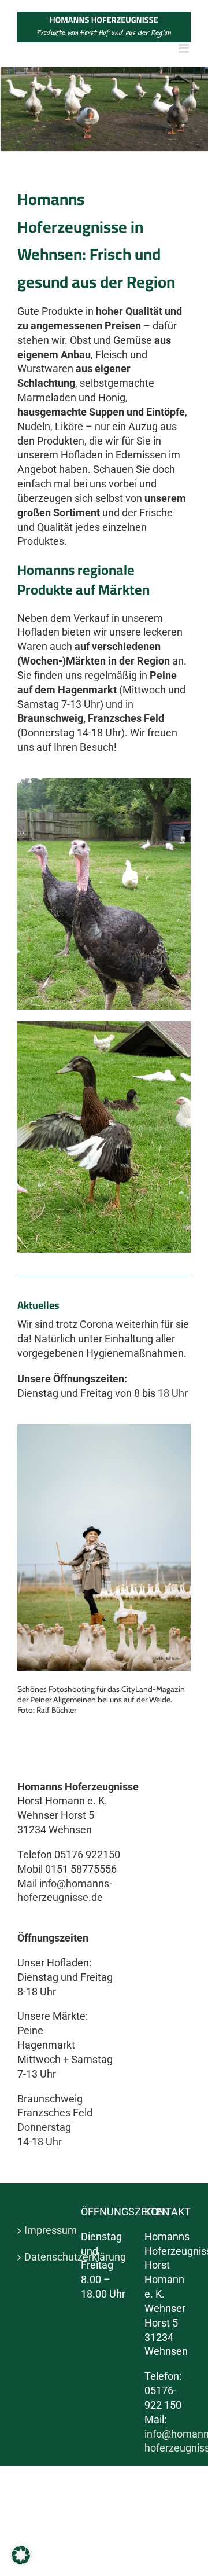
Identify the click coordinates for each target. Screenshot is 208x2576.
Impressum (41, 2230)
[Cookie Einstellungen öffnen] (21, 2561)
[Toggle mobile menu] (185, 48)
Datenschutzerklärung (41, 2257)
